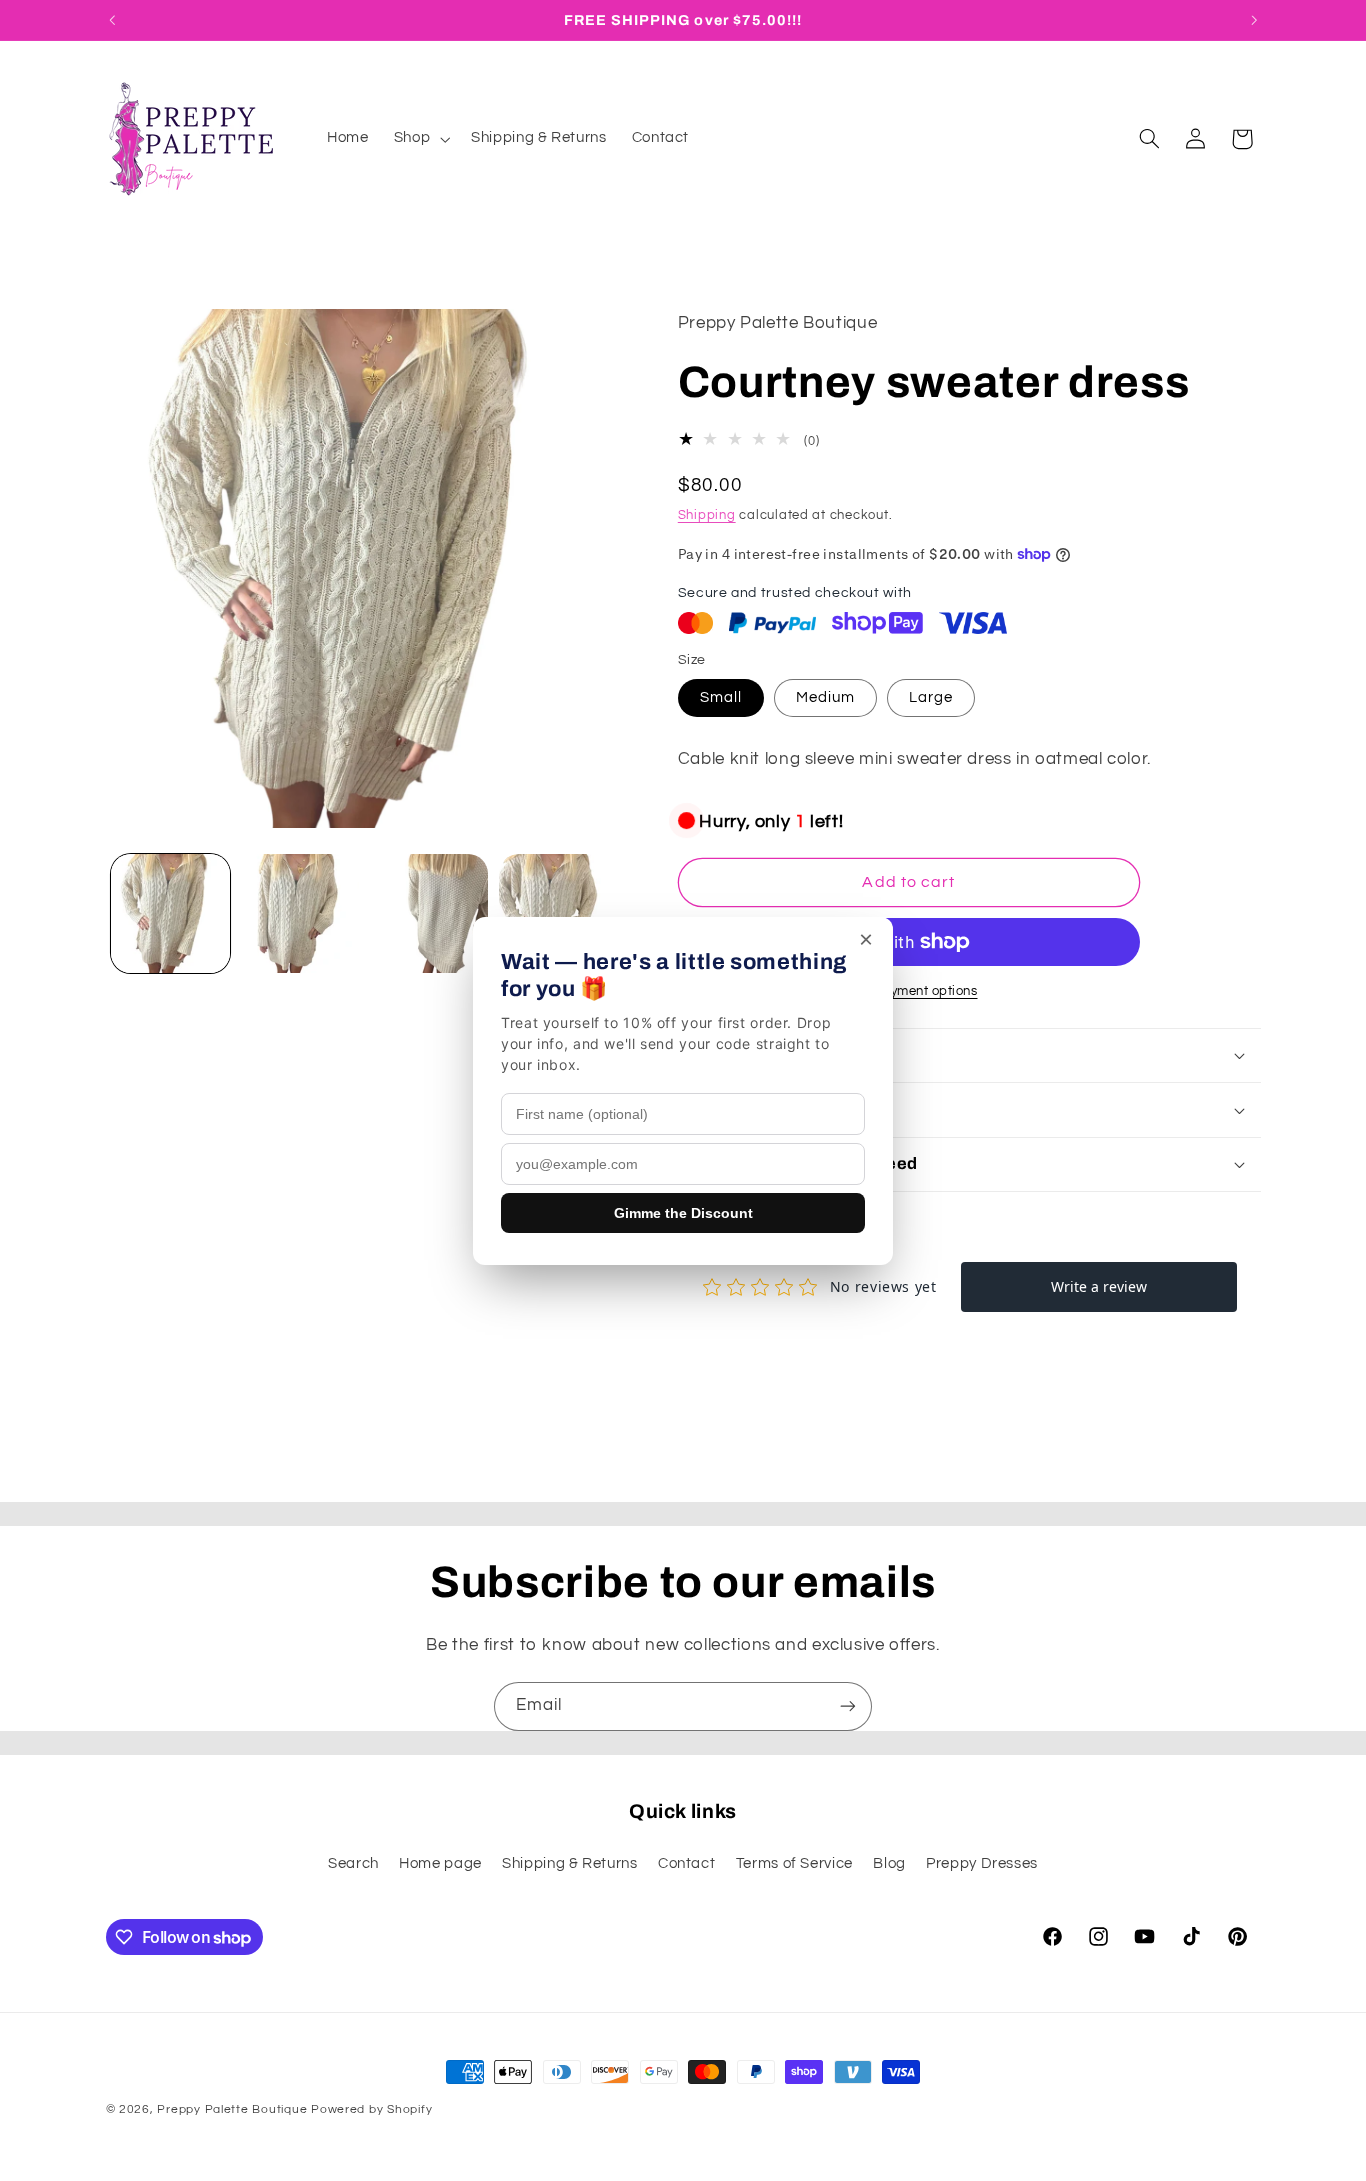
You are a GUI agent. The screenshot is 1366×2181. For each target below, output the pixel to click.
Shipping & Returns (569, 1863)
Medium (825, 697)
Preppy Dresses (982, 1863)
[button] (419, 139)
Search (353, 1863)
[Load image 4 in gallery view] (558, 913)
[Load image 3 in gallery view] (429, 913)
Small (721, 697)
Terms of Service (794, 1863)
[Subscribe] (848, 1706)
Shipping (707, 515)
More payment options (909, 991)
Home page (440, 1863)
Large (931, 697)
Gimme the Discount (683, 1213)
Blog (889, 1863)
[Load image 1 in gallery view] (170, 913)
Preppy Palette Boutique (232, 2109)
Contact (686, 1863)
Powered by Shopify (371, 2109)
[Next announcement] (1254, 20)
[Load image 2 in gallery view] (299, 913)
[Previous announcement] (112, 20)
